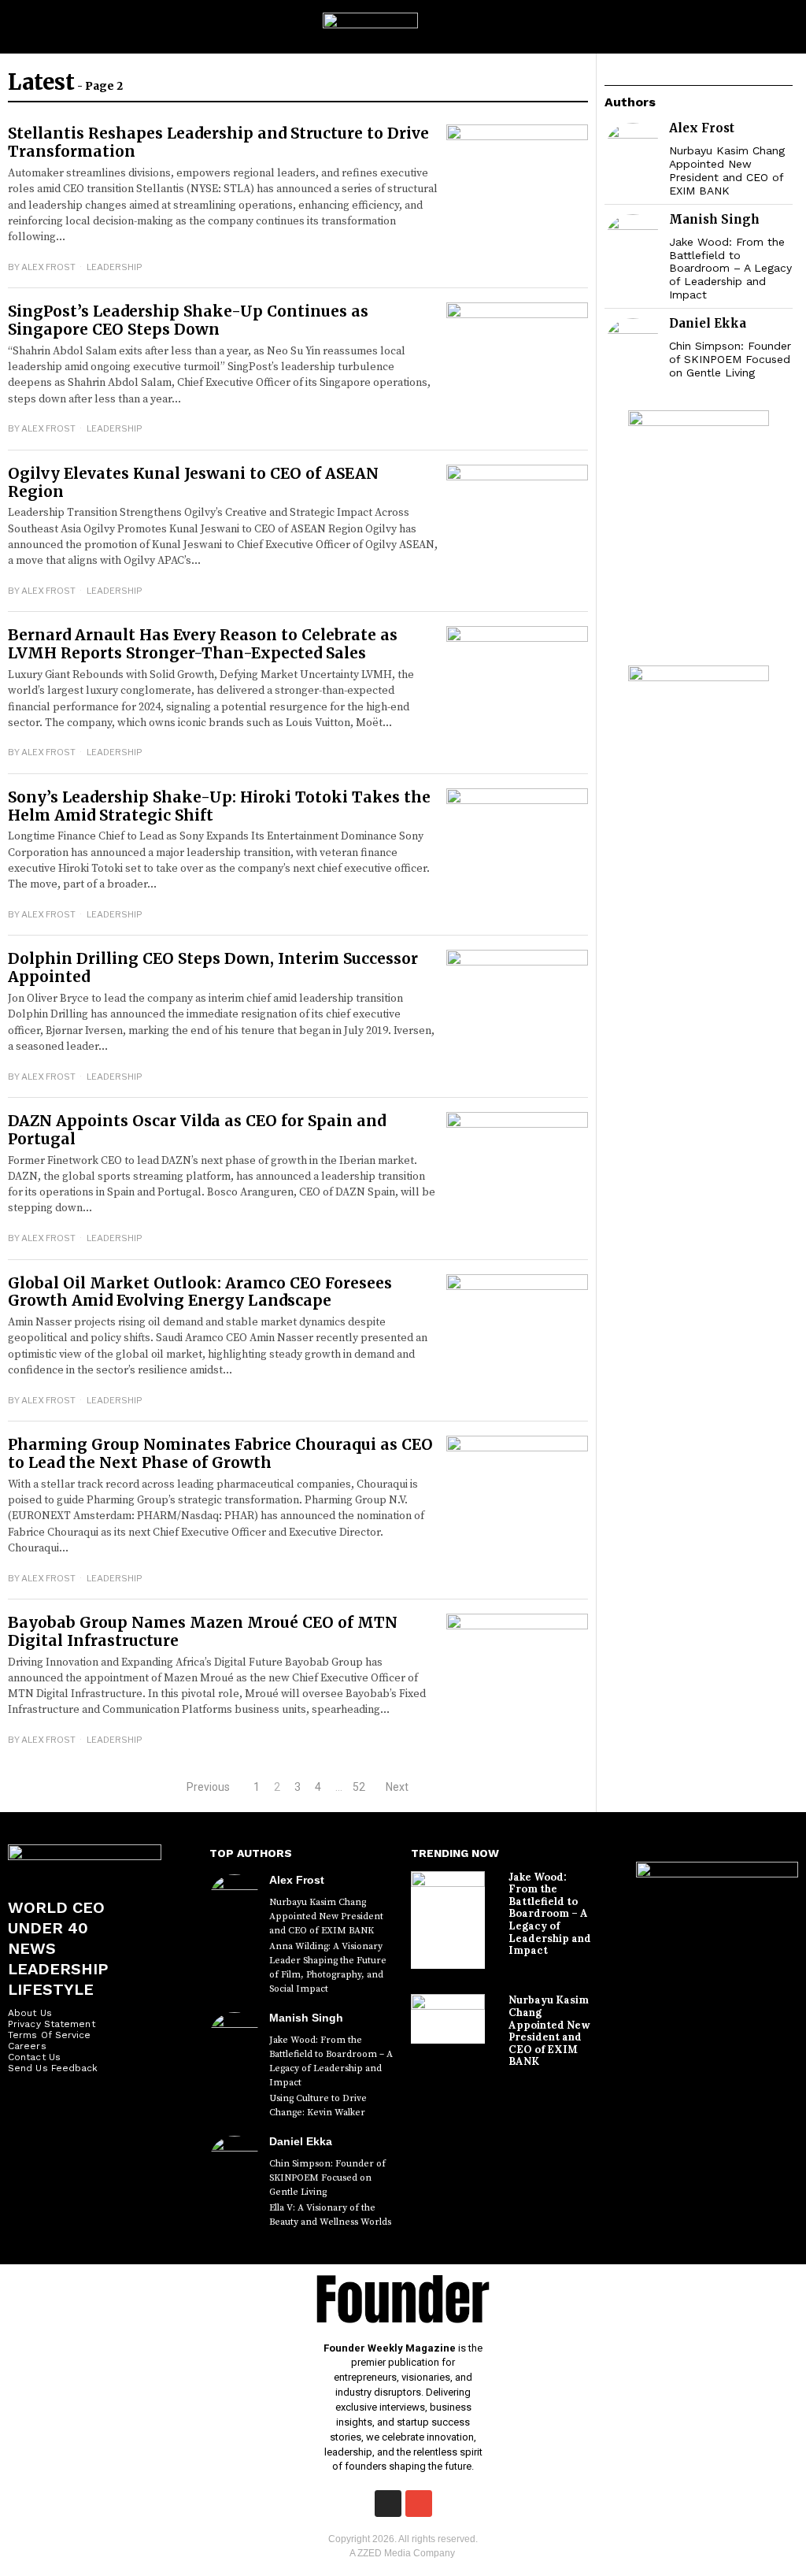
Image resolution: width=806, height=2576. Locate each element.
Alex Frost (48, 267)
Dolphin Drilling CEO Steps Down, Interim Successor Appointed (213, 967)
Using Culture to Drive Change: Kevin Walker (318, 2105)
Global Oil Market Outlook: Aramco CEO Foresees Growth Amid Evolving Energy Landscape (200, 1292)
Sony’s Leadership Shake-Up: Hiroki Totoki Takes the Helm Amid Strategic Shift (219, 806)
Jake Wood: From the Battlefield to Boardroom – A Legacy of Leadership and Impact (730, 268)
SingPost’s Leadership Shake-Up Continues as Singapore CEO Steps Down (188, 320)
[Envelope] (419, 2504)
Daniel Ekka (708, 323)
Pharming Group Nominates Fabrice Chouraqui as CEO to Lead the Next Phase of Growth (220, 1453)
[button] (787, 27)
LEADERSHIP (115, 267)
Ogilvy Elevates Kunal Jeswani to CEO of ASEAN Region (193, 482)
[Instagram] (388, 2504)
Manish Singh (714, 219)
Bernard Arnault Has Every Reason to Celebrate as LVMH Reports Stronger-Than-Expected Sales (203, 644)
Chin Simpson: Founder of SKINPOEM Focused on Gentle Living (730, 359)
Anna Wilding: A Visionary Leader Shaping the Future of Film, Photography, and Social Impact (328, 1968)
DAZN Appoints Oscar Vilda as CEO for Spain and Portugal (197, 1130)
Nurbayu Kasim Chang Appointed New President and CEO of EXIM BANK (727, 170)
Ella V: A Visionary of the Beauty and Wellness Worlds (330, 2215)
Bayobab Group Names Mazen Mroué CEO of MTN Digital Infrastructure (203, 1631)
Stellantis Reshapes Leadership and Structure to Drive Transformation (218, 142)
